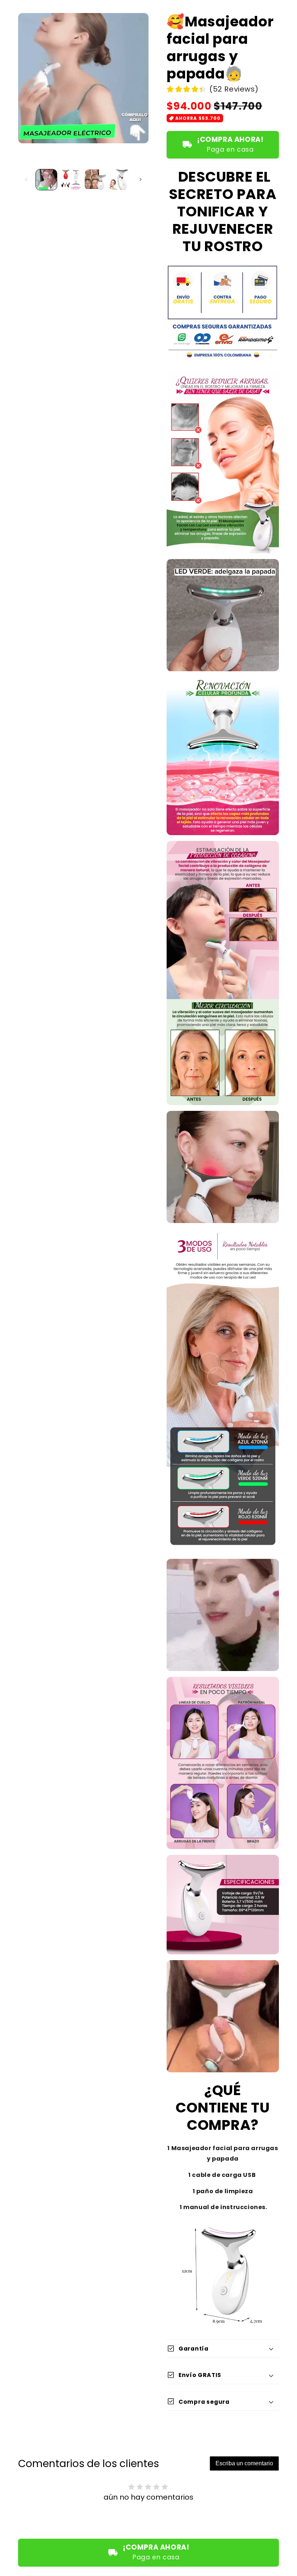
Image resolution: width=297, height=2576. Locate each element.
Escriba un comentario (244, 2463)
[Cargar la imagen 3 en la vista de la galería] (95, 180)
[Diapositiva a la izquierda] (26, 179)
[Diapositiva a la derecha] (141, 179)
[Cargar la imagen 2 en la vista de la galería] (71, 180)
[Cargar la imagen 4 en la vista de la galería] (120, 180)
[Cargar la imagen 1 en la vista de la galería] (46, 180)
